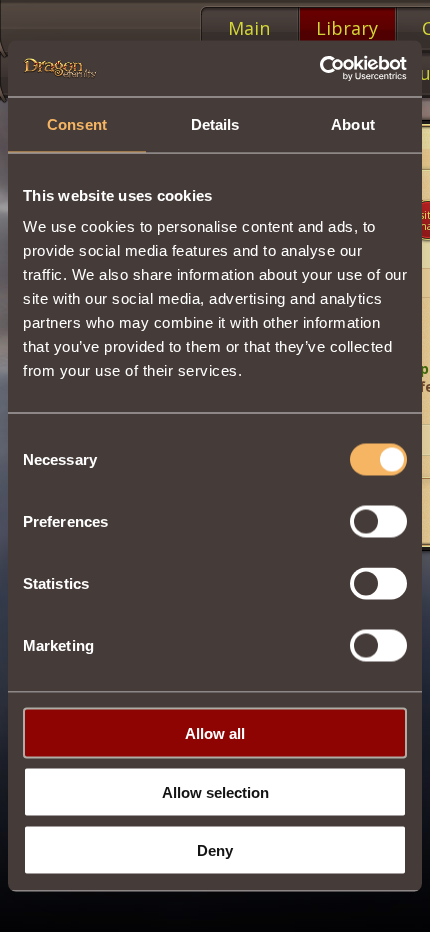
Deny (215, 850)
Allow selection (215, 791)
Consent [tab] (77, 123)
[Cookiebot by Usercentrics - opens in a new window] (319, 69)
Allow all (215, 733)
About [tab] (353, 123)
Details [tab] (215, 123)
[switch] (378, 522)
